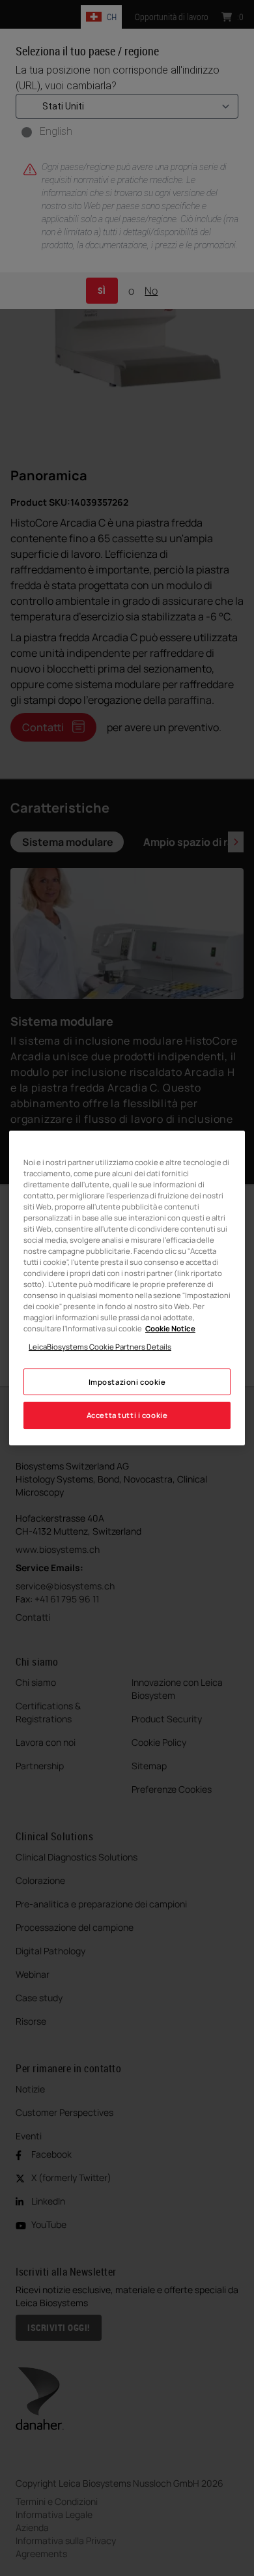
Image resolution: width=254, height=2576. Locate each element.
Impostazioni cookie (127, 1382)
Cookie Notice (170, 1328)
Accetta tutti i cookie (127, 1416)
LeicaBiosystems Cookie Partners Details (100, 1347)
